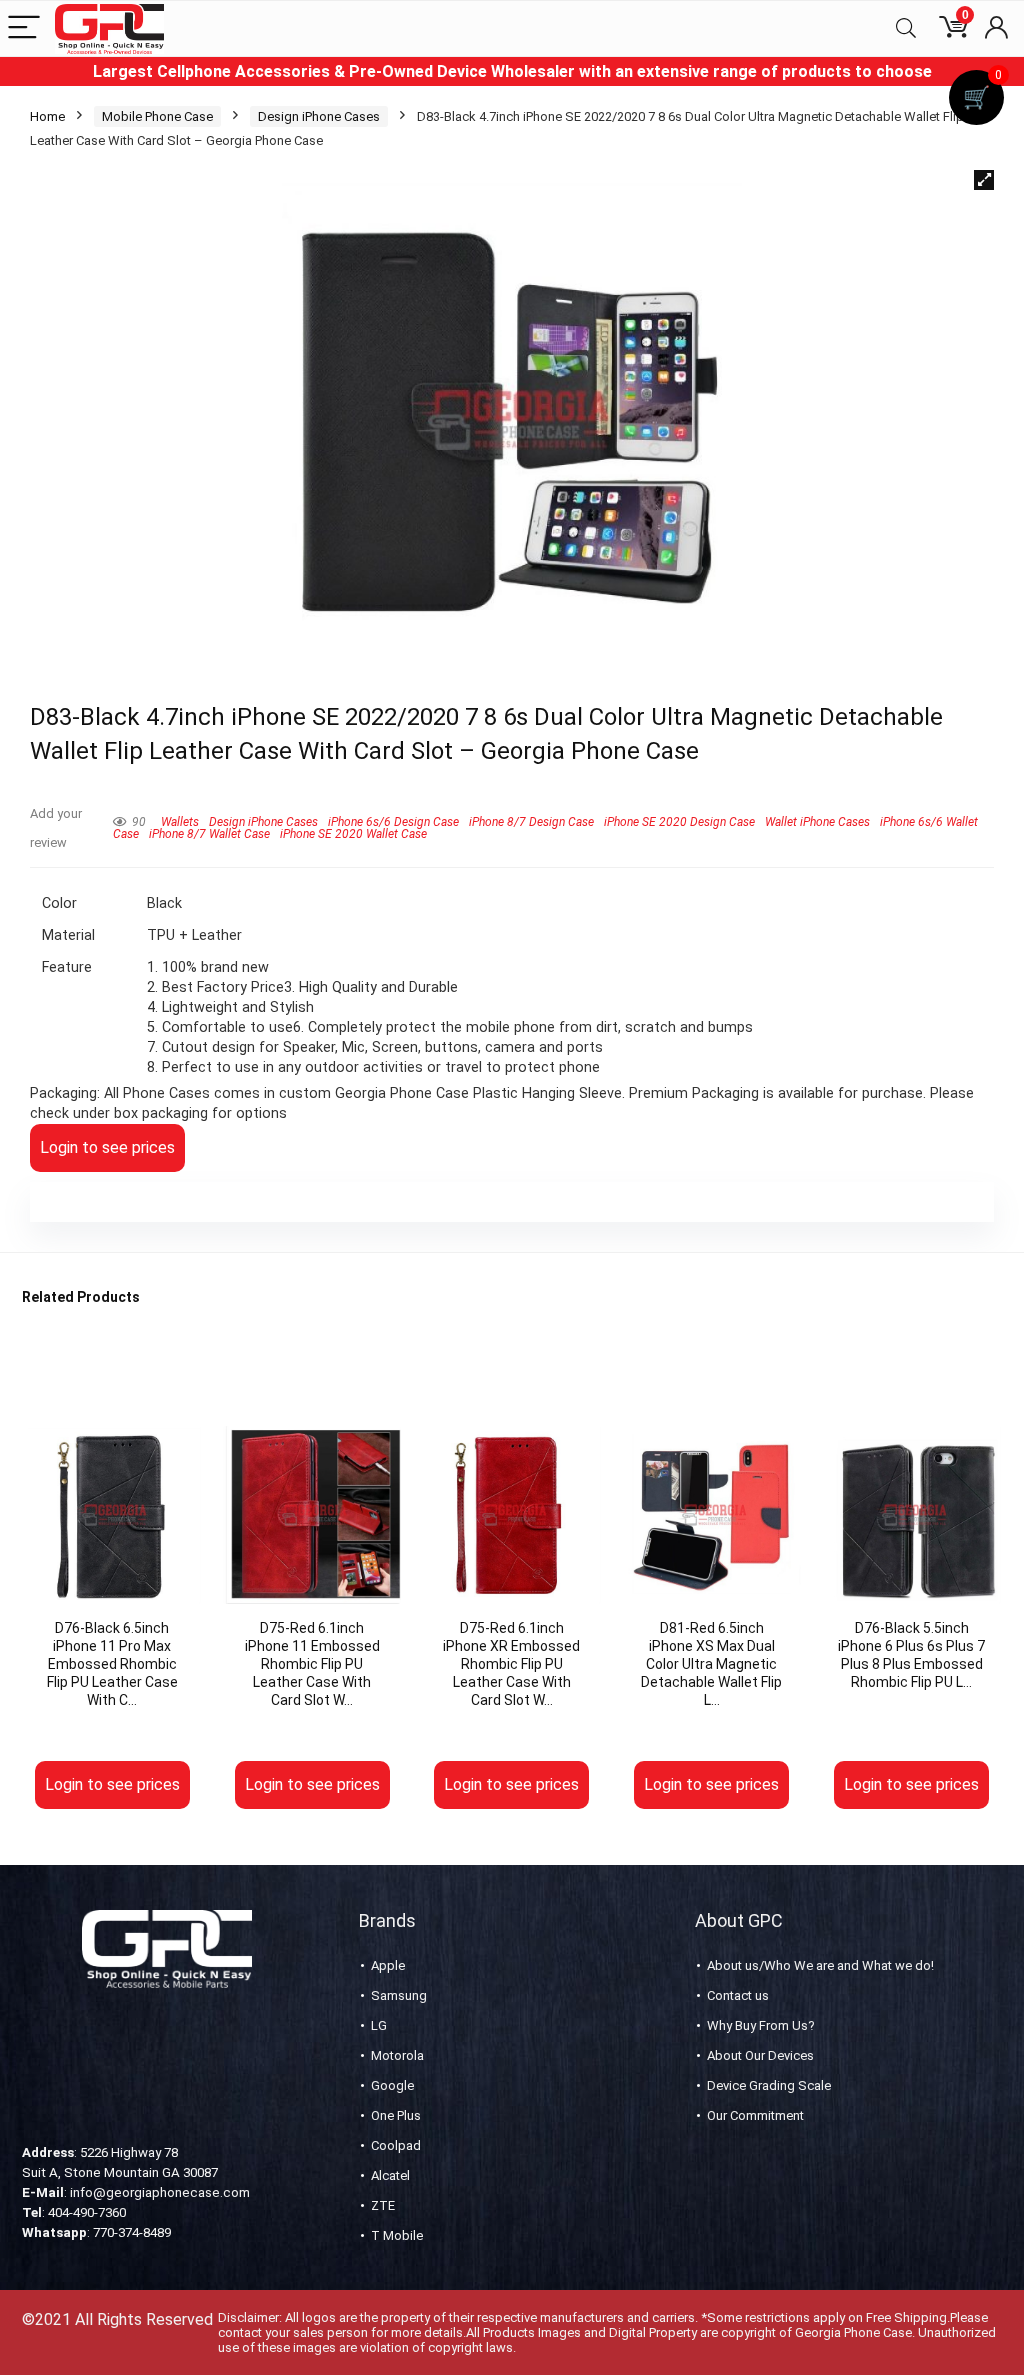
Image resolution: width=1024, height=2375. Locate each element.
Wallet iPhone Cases (817, 822)
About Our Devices (760, 2055)
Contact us (738, 1995)
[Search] (906, 28)
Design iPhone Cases (319, 116)
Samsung (399, 1995)
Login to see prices (107, 1147)
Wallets (180, 822)
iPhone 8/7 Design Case (531, 822)
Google (392, 2085)
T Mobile (397, 2235)
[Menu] (24, 28)
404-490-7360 (87, 2212)
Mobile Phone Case (157, 116)
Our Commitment (755, 2115)
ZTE (383, 2205)
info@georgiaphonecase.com (160, 2192)
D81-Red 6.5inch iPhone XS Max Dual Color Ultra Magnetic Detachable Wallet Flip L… (711, 1664)
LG (379, 2025)
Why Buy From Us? (761, 2025)
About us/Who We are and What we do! (820, 1965)
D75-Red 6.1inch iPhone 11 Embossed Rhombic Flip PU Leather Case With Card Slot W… (312, 1664)
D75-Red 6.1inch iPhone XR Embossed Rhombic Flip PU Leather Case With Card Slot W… (511, 1664)
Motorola (397, 2055)
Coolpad (396, 2145)
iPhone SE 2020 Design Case (679, 822)
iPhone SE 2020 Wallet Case (353, 834)
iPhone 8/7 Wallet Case (209, 834)
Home (47, 116)
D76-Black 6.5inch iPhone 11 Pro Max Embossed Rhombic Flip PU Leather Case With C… (112, 1664)
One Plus (396, 2115)
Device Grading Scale (769, 2085)
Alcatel (390, 2175)
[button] (984, 180)
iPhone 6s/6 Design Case (393, 822)
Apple (388, 1965)
